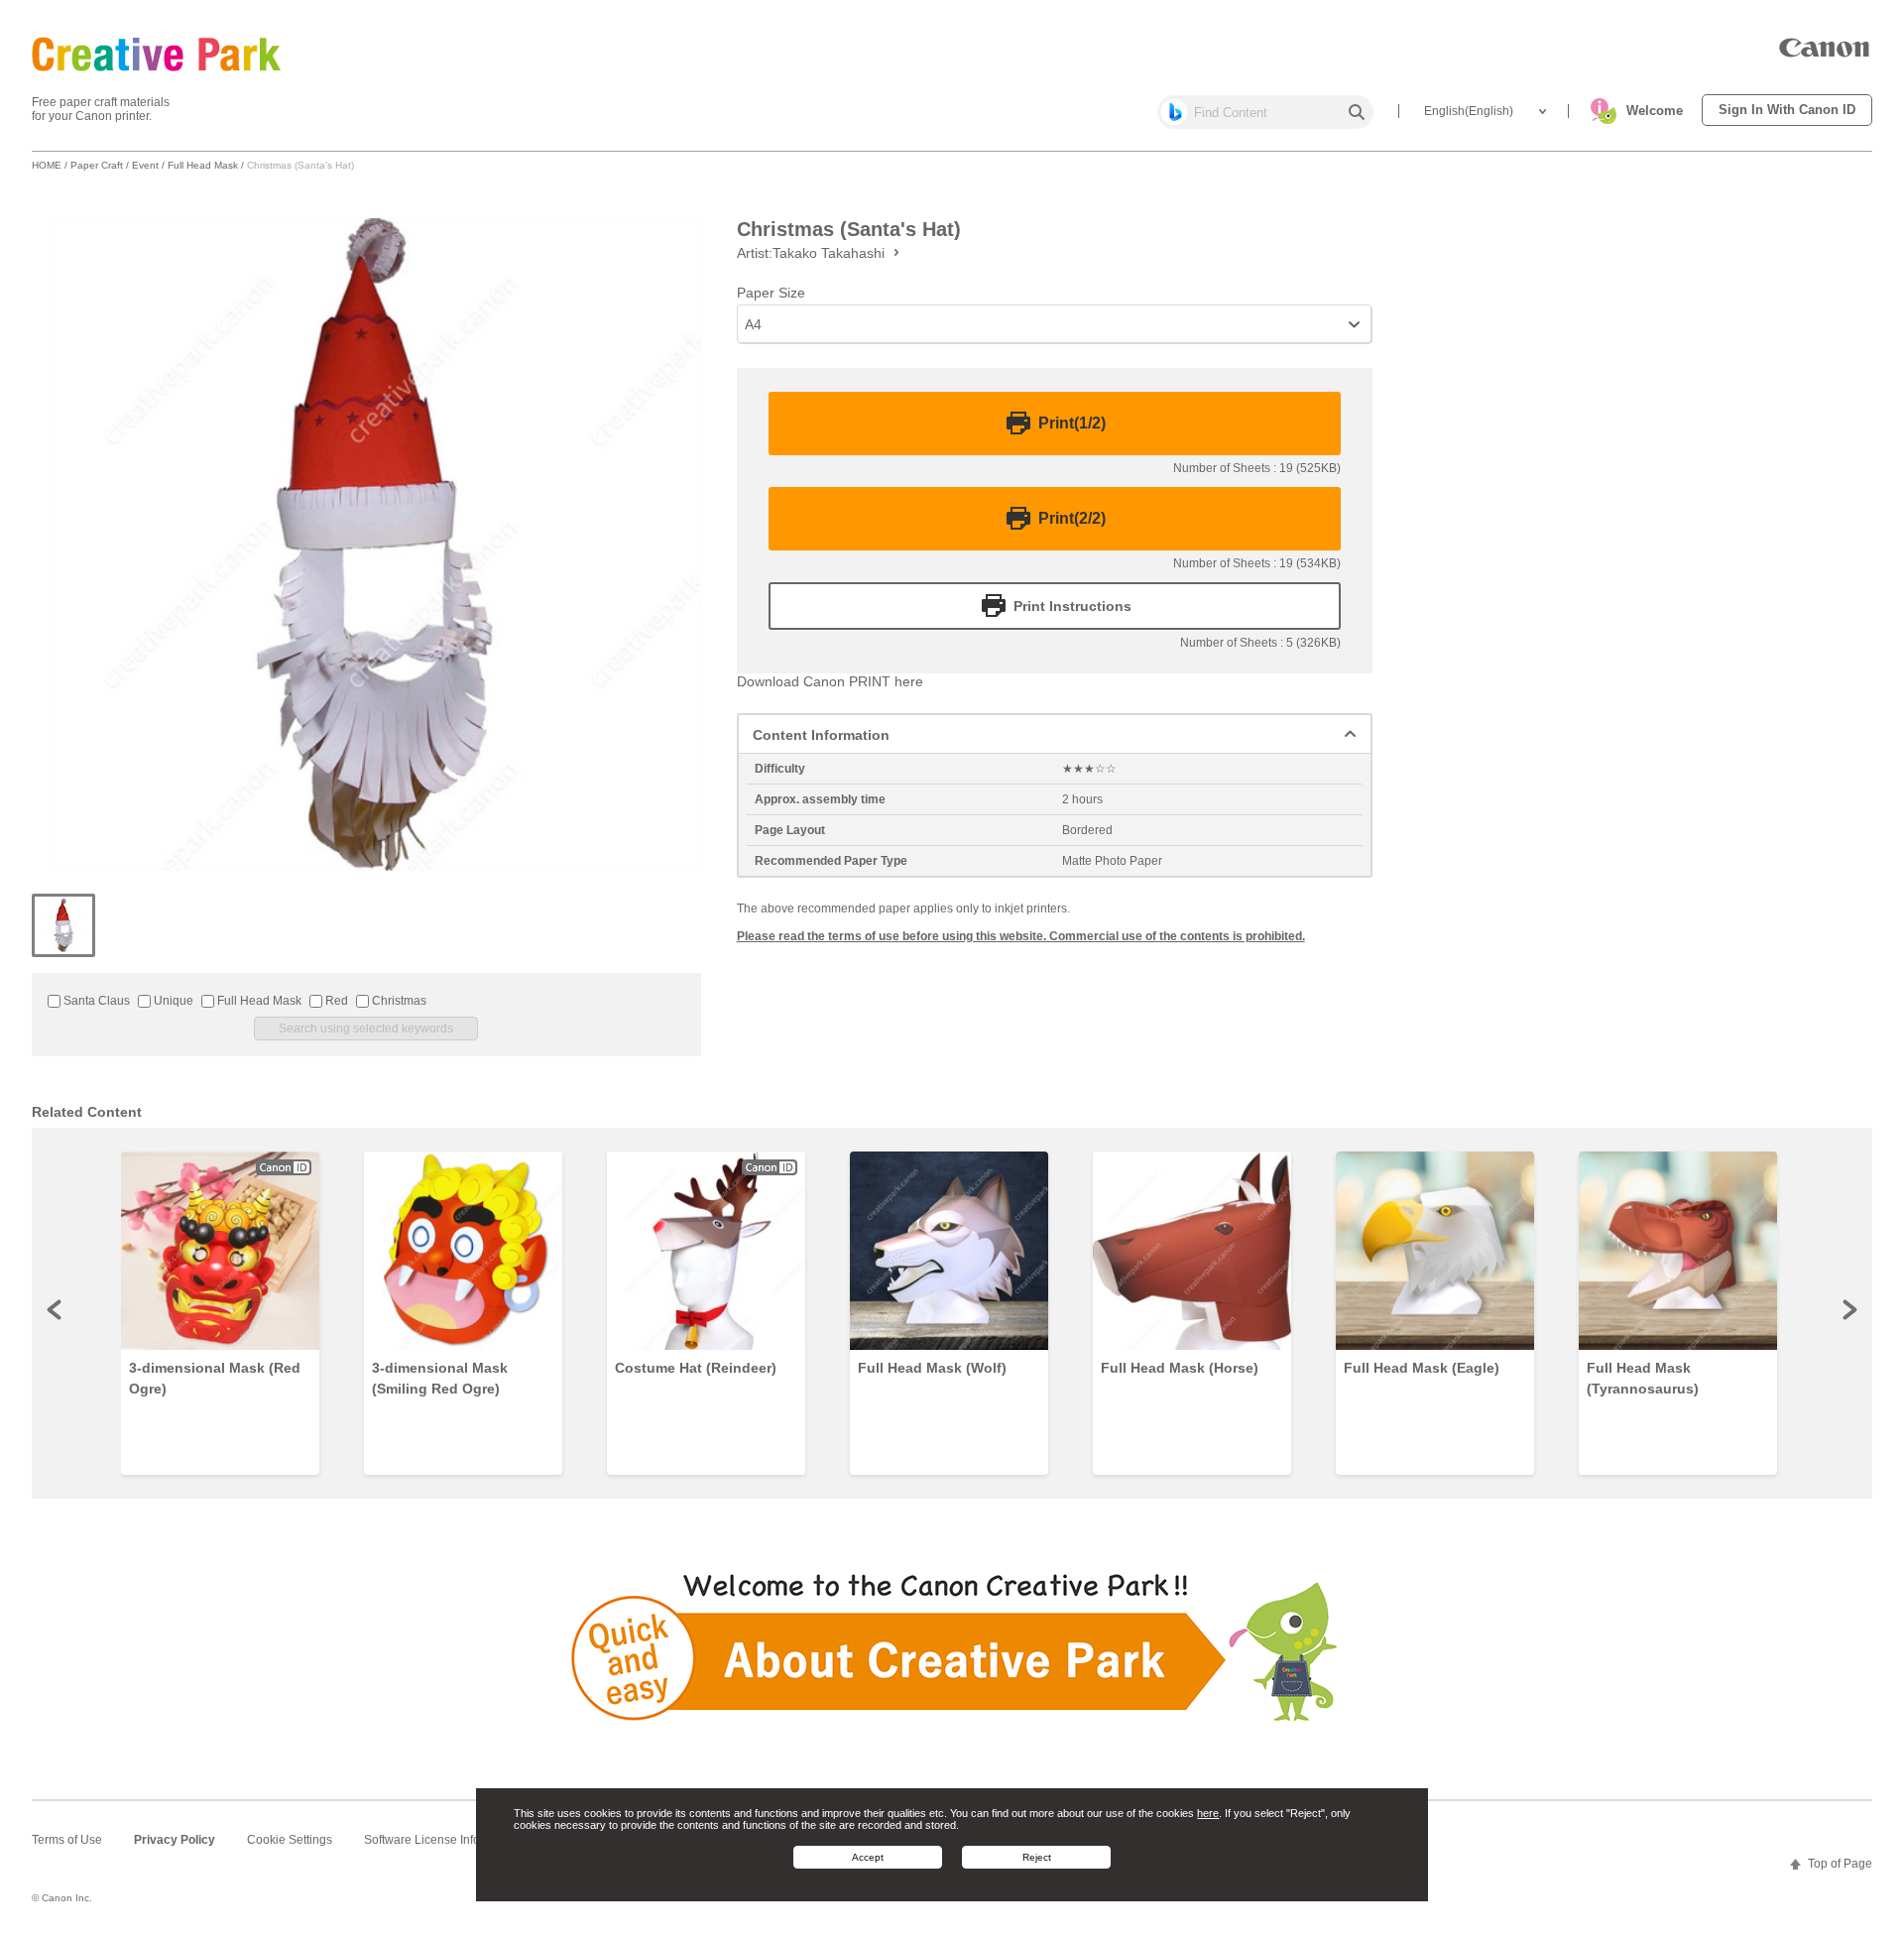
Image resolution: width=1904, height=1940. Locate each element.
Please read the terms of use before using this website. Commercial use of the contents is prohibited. (1021, 936)
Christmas (398, 1001)
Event (145, 165)
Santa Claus (95, 1001)
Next (1848, 1309)
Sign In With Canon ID (1787, 110)
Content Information (821, 735)
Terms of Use (67, 1840)
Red (335, 1001)
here (1208, 1813)
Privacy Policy (175, 1840)
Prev (56, 1309)
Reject (1037, 1856)
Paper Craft (97, 165)
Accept (868, 1856)
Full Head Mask (203, 165)
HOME (47, 165)
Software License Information (442, 1840)
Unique (172, 1001)
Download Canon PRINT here (830, 681)
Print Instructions (1072, 606)
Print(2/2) (1072, 519)
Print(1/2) (1072, 424)
